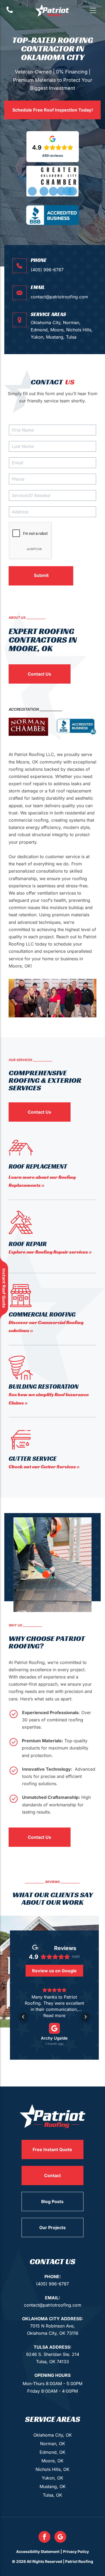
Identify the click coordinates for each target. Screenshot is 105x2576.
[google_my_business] (60, 2538)
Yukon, (38, 337)
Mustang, (55, 337)
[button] (93, 10)
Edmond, (40, 330)
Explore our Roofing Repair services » (50, 1252)
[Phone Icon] (10, 12)
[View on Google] (54, 2028)
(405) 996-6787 (47, 270)
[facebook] (44, 2538)
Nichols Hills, (79, 330)
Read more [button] (54, 2015)
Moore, (58, 330)
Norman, (72, 323)
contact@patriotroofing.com (59, 297)
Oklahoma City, (46, 323)
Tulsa (71, 337)
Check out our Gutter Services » (44, 1467)
